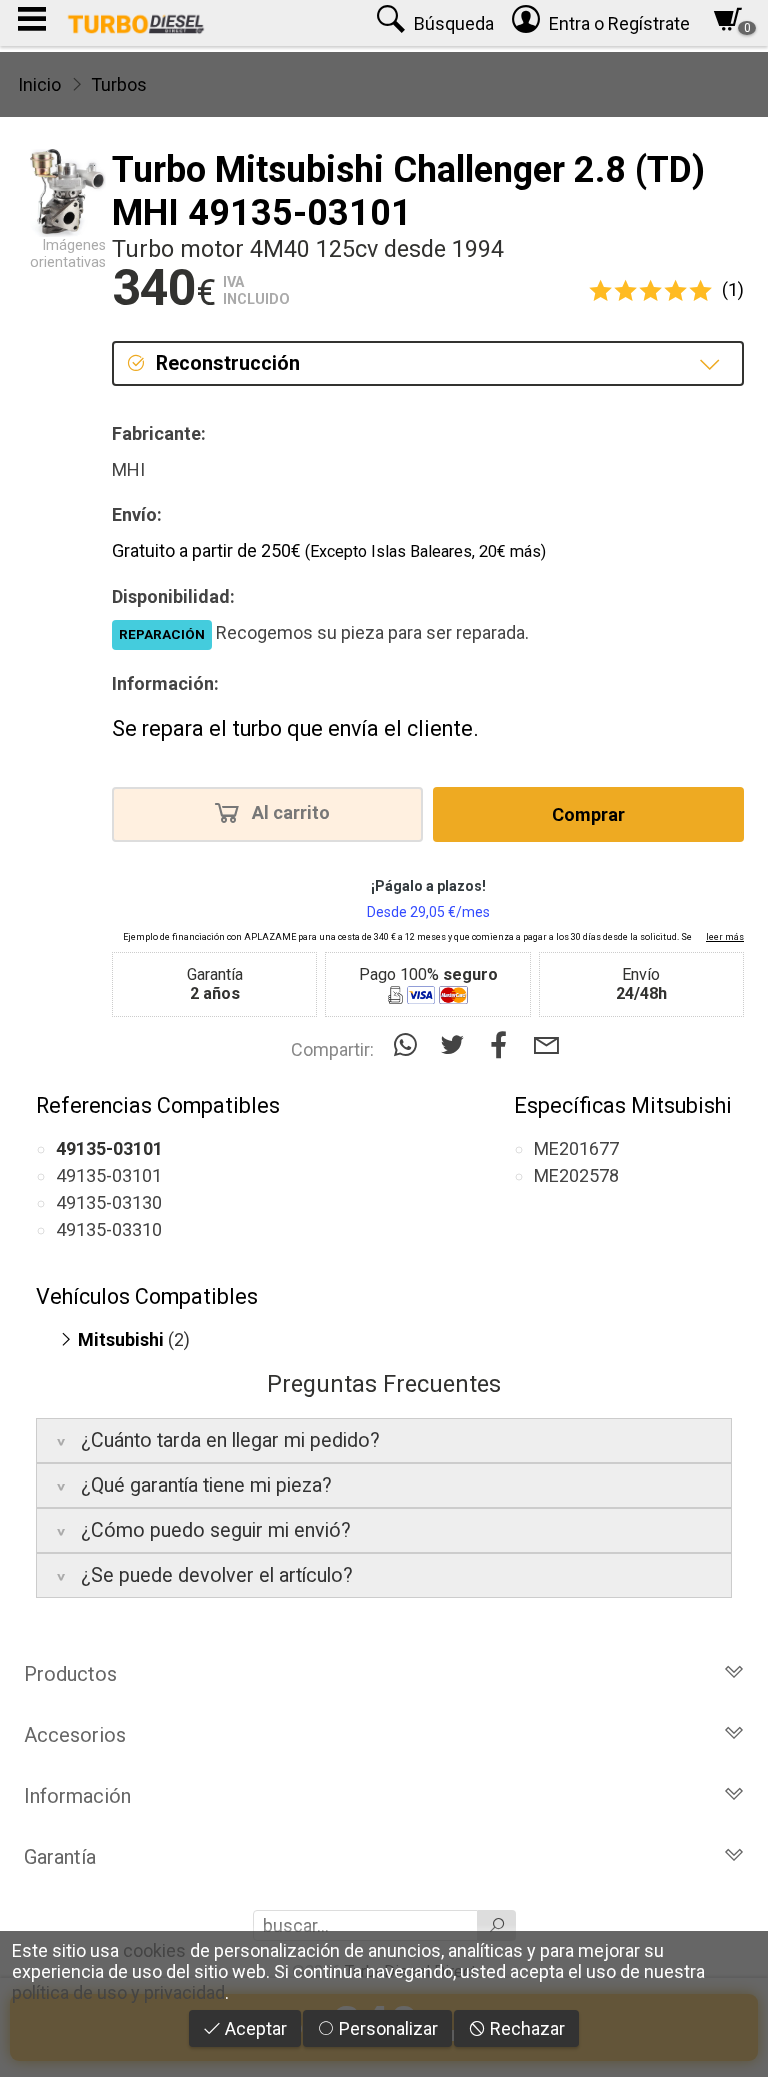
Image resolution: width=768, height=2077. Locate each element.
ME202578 (576, 1175)
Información (77, 1796)
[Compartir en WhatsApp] (409, 1045)
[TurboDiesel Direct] (135, 23)
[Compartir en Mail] (546, 1045)
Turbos (119, 84)
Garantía (60, 1857)
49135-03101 (109, 1175)
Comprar (588, 814)
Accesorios (75, 1735)
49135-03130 (109, 1202)
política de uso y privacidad (118, 1992)
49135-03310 (109, 1229)
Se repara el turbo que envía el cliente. (295, 728)
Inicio (39, 84)
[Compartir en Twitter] (456, 1045)
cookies (154, 1950)
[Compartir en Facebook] (503, 1045)
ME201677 (576, 1148)
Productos (70, 1674)
